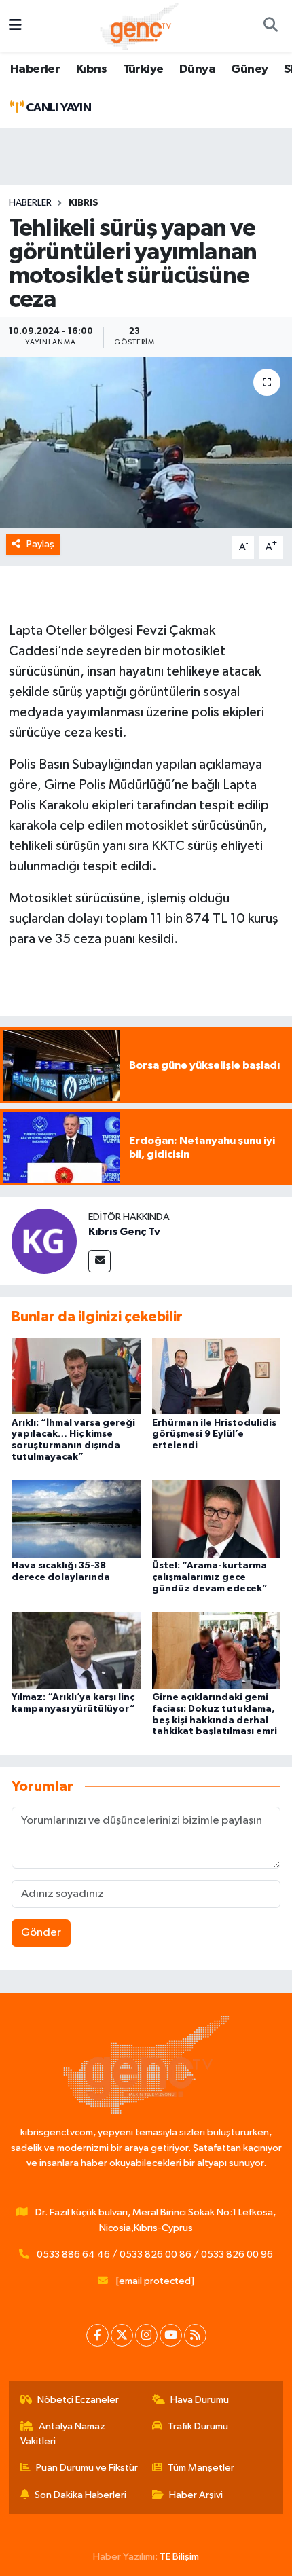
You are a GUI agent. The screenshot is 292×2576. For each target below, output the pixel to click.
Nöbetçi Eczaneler (78, 2400)
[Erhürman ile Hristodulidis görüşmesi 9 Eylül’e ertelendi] (217, 1375)
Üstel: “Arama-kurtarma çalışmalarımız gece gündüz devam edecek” (210, 1577)
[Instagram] (146, 2335)
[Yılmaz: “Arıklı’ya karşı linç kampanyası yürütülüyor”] (76, 1650)
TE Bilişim (179, 2557)
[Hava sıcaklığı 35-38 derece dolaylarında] (76, 1519)
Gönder (41, 1933)
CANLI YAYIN (57, 108)
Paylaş (40, 544)
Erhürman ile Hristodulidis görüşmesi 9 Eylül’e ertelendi (214, 1435)
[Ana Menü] (15, 26)
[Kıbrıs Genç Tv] (44, 1241)
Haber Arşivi (196, 2495)
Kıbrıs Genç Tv (124, 1232)
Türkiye (143, 69)
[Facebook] (97, 2335)
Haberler (35, 69)
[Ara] (270, 26)
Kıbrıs (91, 69)
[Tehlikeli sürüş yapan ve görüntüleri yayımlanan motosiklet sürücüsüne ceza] (146, 443)
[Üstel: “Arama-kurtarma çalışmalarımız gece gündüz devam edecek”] (217, 1519)
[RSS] (195, 2335)
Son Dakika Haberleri (80, 2495)
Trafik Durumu (198, 2426)
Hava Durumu (200, 2400)
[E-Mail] (99, 1261)
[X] (122, 2335)
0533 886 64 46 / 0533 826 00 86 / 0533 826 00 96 (155, 2255)
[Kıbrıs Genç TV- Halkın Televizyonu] (140, 25)
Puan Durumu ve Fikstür (87, 2468)
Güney (249, 69)
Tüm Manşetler (201, 2468)
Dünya (197, 69)
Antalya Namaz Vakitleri (63, 2434)
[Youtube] (171, 2335)
